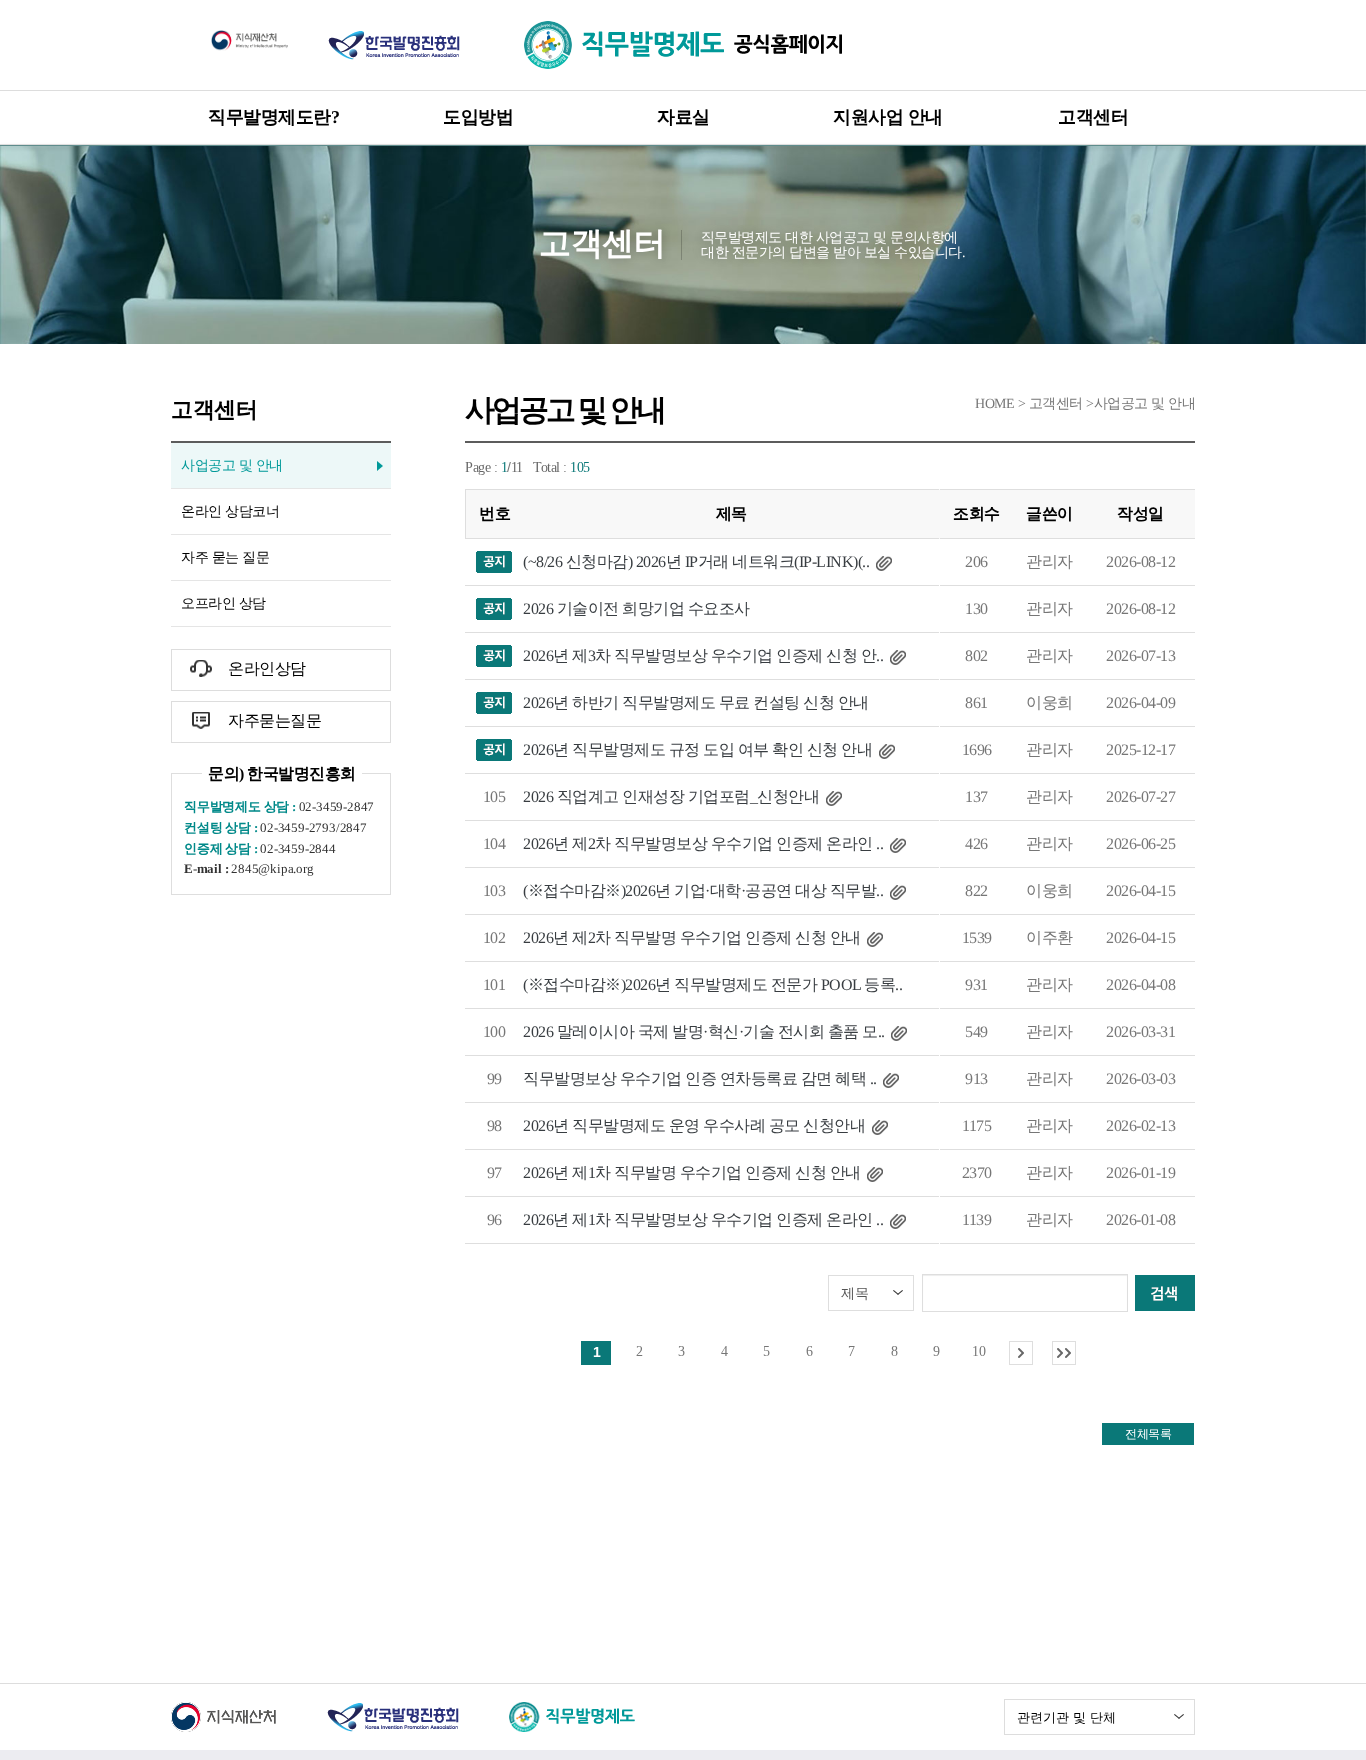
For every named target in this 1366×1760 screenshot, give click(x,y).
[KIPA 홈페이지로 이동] (394, 44)
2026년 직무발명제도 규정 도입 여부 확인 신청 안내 (697, 749)
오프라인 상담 (223, 603)
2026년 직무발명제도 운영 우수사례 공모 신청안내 (694, 1125)
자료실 (683, 117)
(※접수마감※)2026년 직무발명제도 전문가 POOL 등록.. (712, 984)
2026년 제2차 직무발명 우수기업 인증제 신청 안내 (692, 937)
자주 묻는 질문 (225, 557)
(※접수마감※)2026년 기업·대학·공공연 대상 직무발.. (703, 890)
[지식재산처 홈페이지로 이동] (249, 39)
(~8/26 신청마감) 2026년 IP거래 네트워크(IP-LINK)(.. (696, 561)
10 (978, 1351)
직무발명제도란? (273, 117)
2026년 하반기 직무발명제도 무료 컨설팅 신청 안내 (696, 702)
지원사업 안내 (888, 117)
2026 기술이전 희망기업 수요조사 (636, 608)
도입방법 (478, 117)
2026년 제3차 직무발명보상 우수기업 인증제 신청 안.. (703, 655)
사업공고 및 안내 (232, 465)
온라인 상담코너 (230, 511)
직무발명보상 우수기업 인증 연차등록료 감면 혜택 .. (700, 1078)
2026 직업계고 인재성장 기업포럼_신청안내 (671, 796)
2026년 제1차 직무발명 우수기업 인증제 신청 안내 (692, 1172)
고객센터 (1093, 117)
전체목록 (1148, 1434)
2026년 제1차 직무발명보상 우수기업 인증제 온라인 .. (703, 1219)
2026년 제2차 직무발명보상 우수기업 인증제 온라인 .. (703, 843)
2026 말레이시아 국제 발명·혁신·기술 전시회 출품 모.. (704, 1031)
